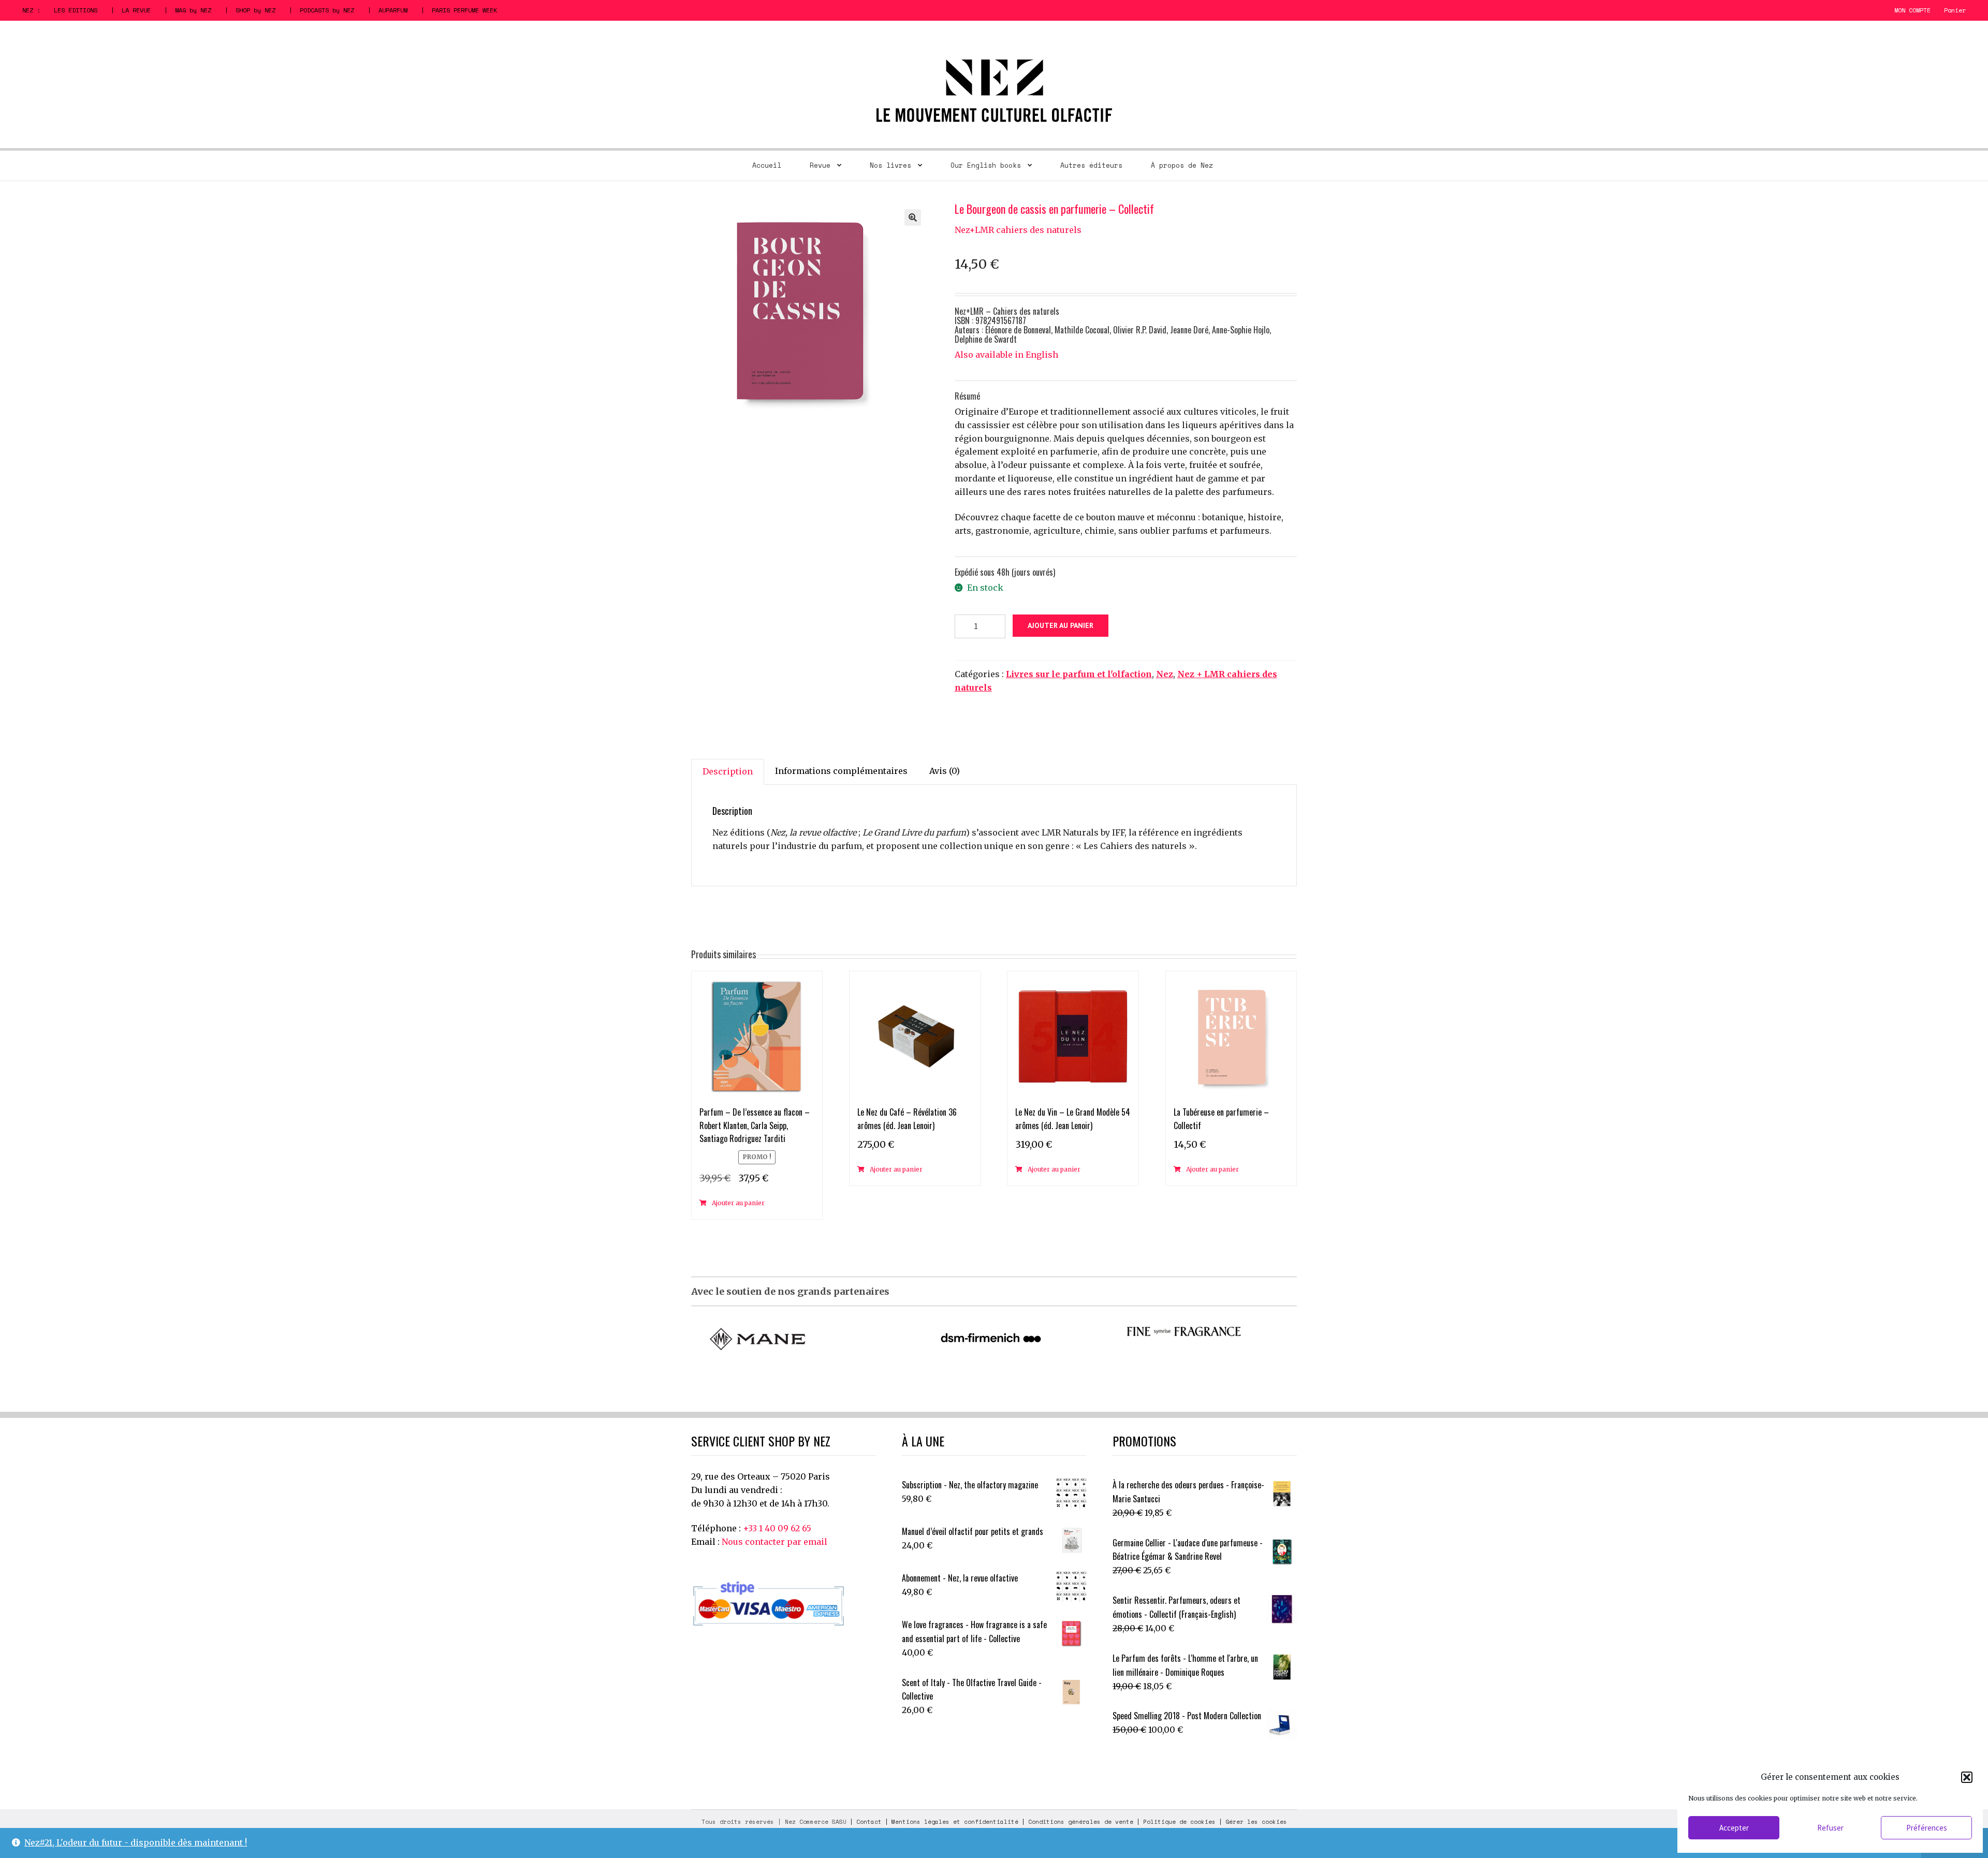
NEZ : (31, 10)
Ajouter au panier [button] (738, 1203)
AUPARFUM (393, 10)
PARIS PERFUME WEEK (464, 10)
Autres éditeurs (1091, 165)
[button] (1967, 1777)
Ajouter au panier (1061, 625)
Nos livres (890, 165)
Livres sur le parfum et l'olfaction (1079, 674)
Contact (869, 1822)
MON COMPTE (1912, 10)
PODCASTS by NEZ (327, 10)
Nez (1165, 674)
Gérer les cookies (1256, 1822)
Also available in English (1006, 355)
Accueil (767, 165)
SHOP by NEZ (255, 10)
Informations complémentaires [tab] (841, 771)
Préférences (1927, 1828)
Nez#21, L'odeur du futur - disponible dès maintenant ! (136, 1842)
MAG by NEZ (193, 10)
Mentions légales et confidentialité (955, 1822)
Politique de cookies (1179, 1822)
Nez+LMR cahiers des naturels (1018, 230)
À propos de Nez (1182, 165)
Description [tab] (728, 771)
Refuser (1830, 1828)
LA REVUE (136, 10)
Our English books (986, 165)
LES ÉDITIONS (76, 10)
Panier (1955, 10)
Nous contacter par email (774, 1542)
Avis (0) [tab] (945, 771)
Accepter (1734, 1828)
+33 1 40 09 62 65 (777, 1528)
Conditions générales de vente (1081, 1822)
